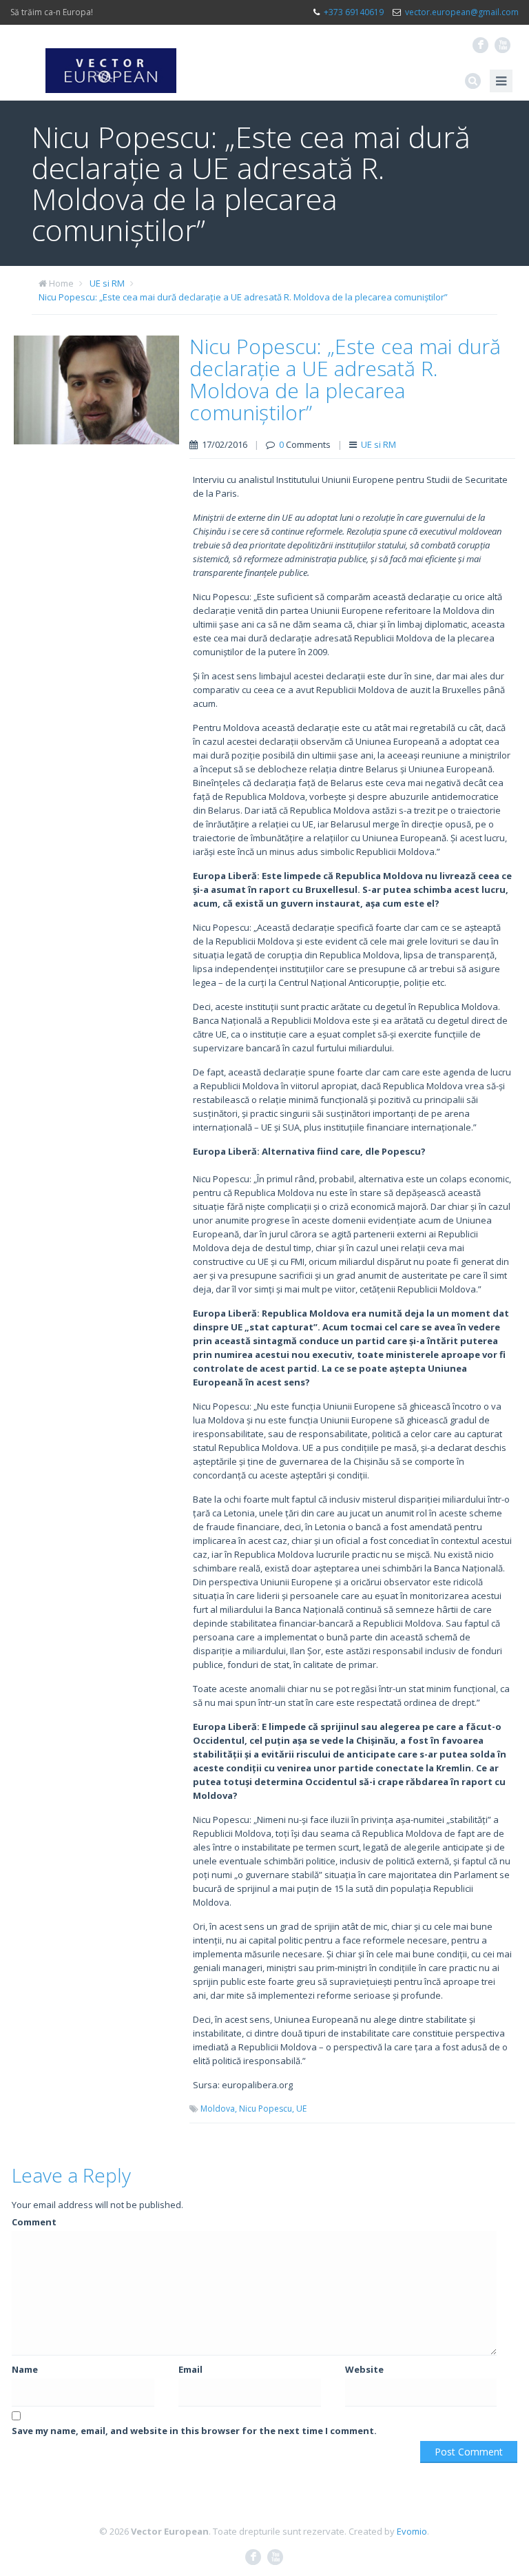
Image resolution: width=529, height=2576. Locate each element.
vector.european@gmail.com (462, 12)
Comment (34, 2222)
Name (25, 2369)
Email (190, 2369)
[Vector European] (111, 63)
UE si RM (107, 283)
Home (61, 283)
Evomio (412, 2531)
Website (364, 2369)
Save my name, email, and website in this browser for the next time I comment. (194, 2431)
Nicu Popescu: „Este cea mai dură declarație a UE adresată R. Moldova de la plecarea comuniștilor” (243, 297)
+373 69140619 (354, 12)
